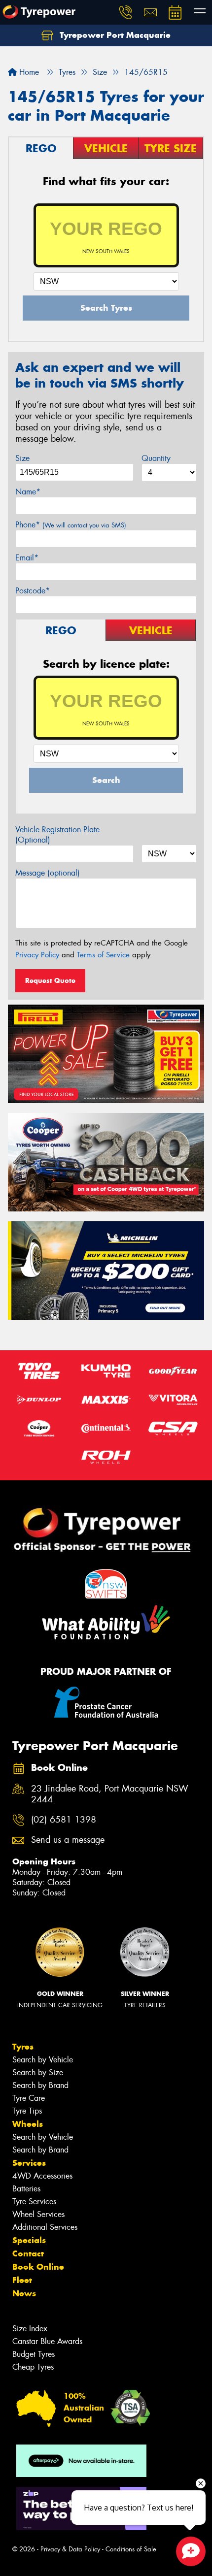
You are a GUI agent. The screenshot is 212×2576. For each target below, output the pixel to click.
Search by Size (38, 2072)
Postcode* (33, 591)
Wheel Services (38, 2214)
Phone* (71, 525)
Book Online (38, 2267)
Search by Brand (40, 2085)
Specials (29, 2240)
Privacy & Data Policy (70, 2549)
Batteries (26, 2189)
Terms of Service (103, 955)
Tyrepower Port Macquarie (114, 35)
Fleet (22, 2280)
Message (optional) (48, 873)
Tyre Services (34, 2201)
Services (29, 2163)
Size (22, 458)
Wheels (28, 2124)
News (24, 2293)
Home (28, 72)
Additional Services (45, 2227)
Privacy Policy (37, 955)
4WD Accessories (42, 2176)
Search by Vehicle (43, 2060)
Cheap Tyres (33, 2367)
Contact (28, 2253)
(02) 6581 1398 (64, 1820)
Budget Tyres (34, 2354)
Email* (27, 558)
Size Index (30, 2329)
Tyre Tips (27, 2111)
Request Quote (50, 980)
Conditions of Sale (131, 2549)
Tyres (23, 2047)
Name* (28, 492)
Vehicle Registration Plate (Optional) (57, 835)
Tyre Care (29, 2098)
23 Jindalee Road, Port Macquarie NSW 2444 (110, 1794)
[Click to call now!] (126, 12)
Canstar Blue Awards (47, 2341)
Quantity (156, 458)
